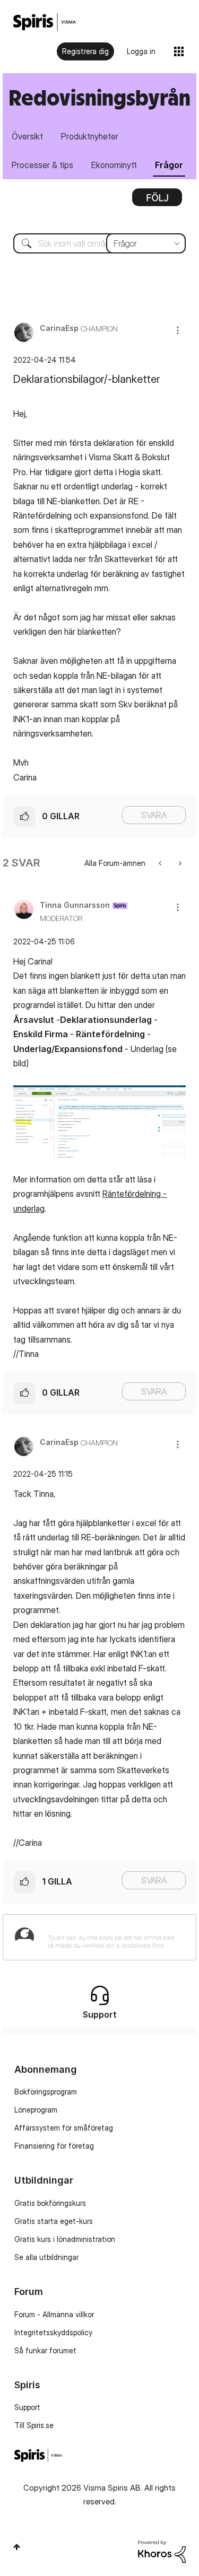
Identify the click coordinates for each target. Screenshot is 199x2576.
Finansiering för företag (54, 2146)
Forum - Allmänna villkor (54, 2314)
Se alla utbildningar (46, 2257)
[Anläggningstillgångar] (179, 863)
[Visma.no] (45, 22)
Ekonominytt (114, 165)
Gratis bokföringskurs (50, 2203)
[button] (178, 330)
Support (27, 2407)
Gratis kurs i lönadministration (65, 2239)
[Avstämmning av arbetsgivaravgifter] (161, 863)
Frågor (169, 165)
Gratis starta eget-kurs (54, 2221)
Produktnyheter (90, 136)
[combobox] (99, 243)
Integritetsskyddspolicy (53, 2332)
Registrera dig (85, 51)
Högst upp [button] (17, 2547)
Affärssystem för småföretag (64, 2128)
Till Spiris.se (34, 2425)
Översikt (27, 136)
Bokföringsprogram (46, 2092)
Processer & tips (42, 165)
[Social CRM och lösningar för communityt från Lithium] (162, 2551)
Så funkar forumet (45, 2350)
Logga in (141, 51)
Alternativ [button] (157, 201)
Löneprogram (36, 2110)
